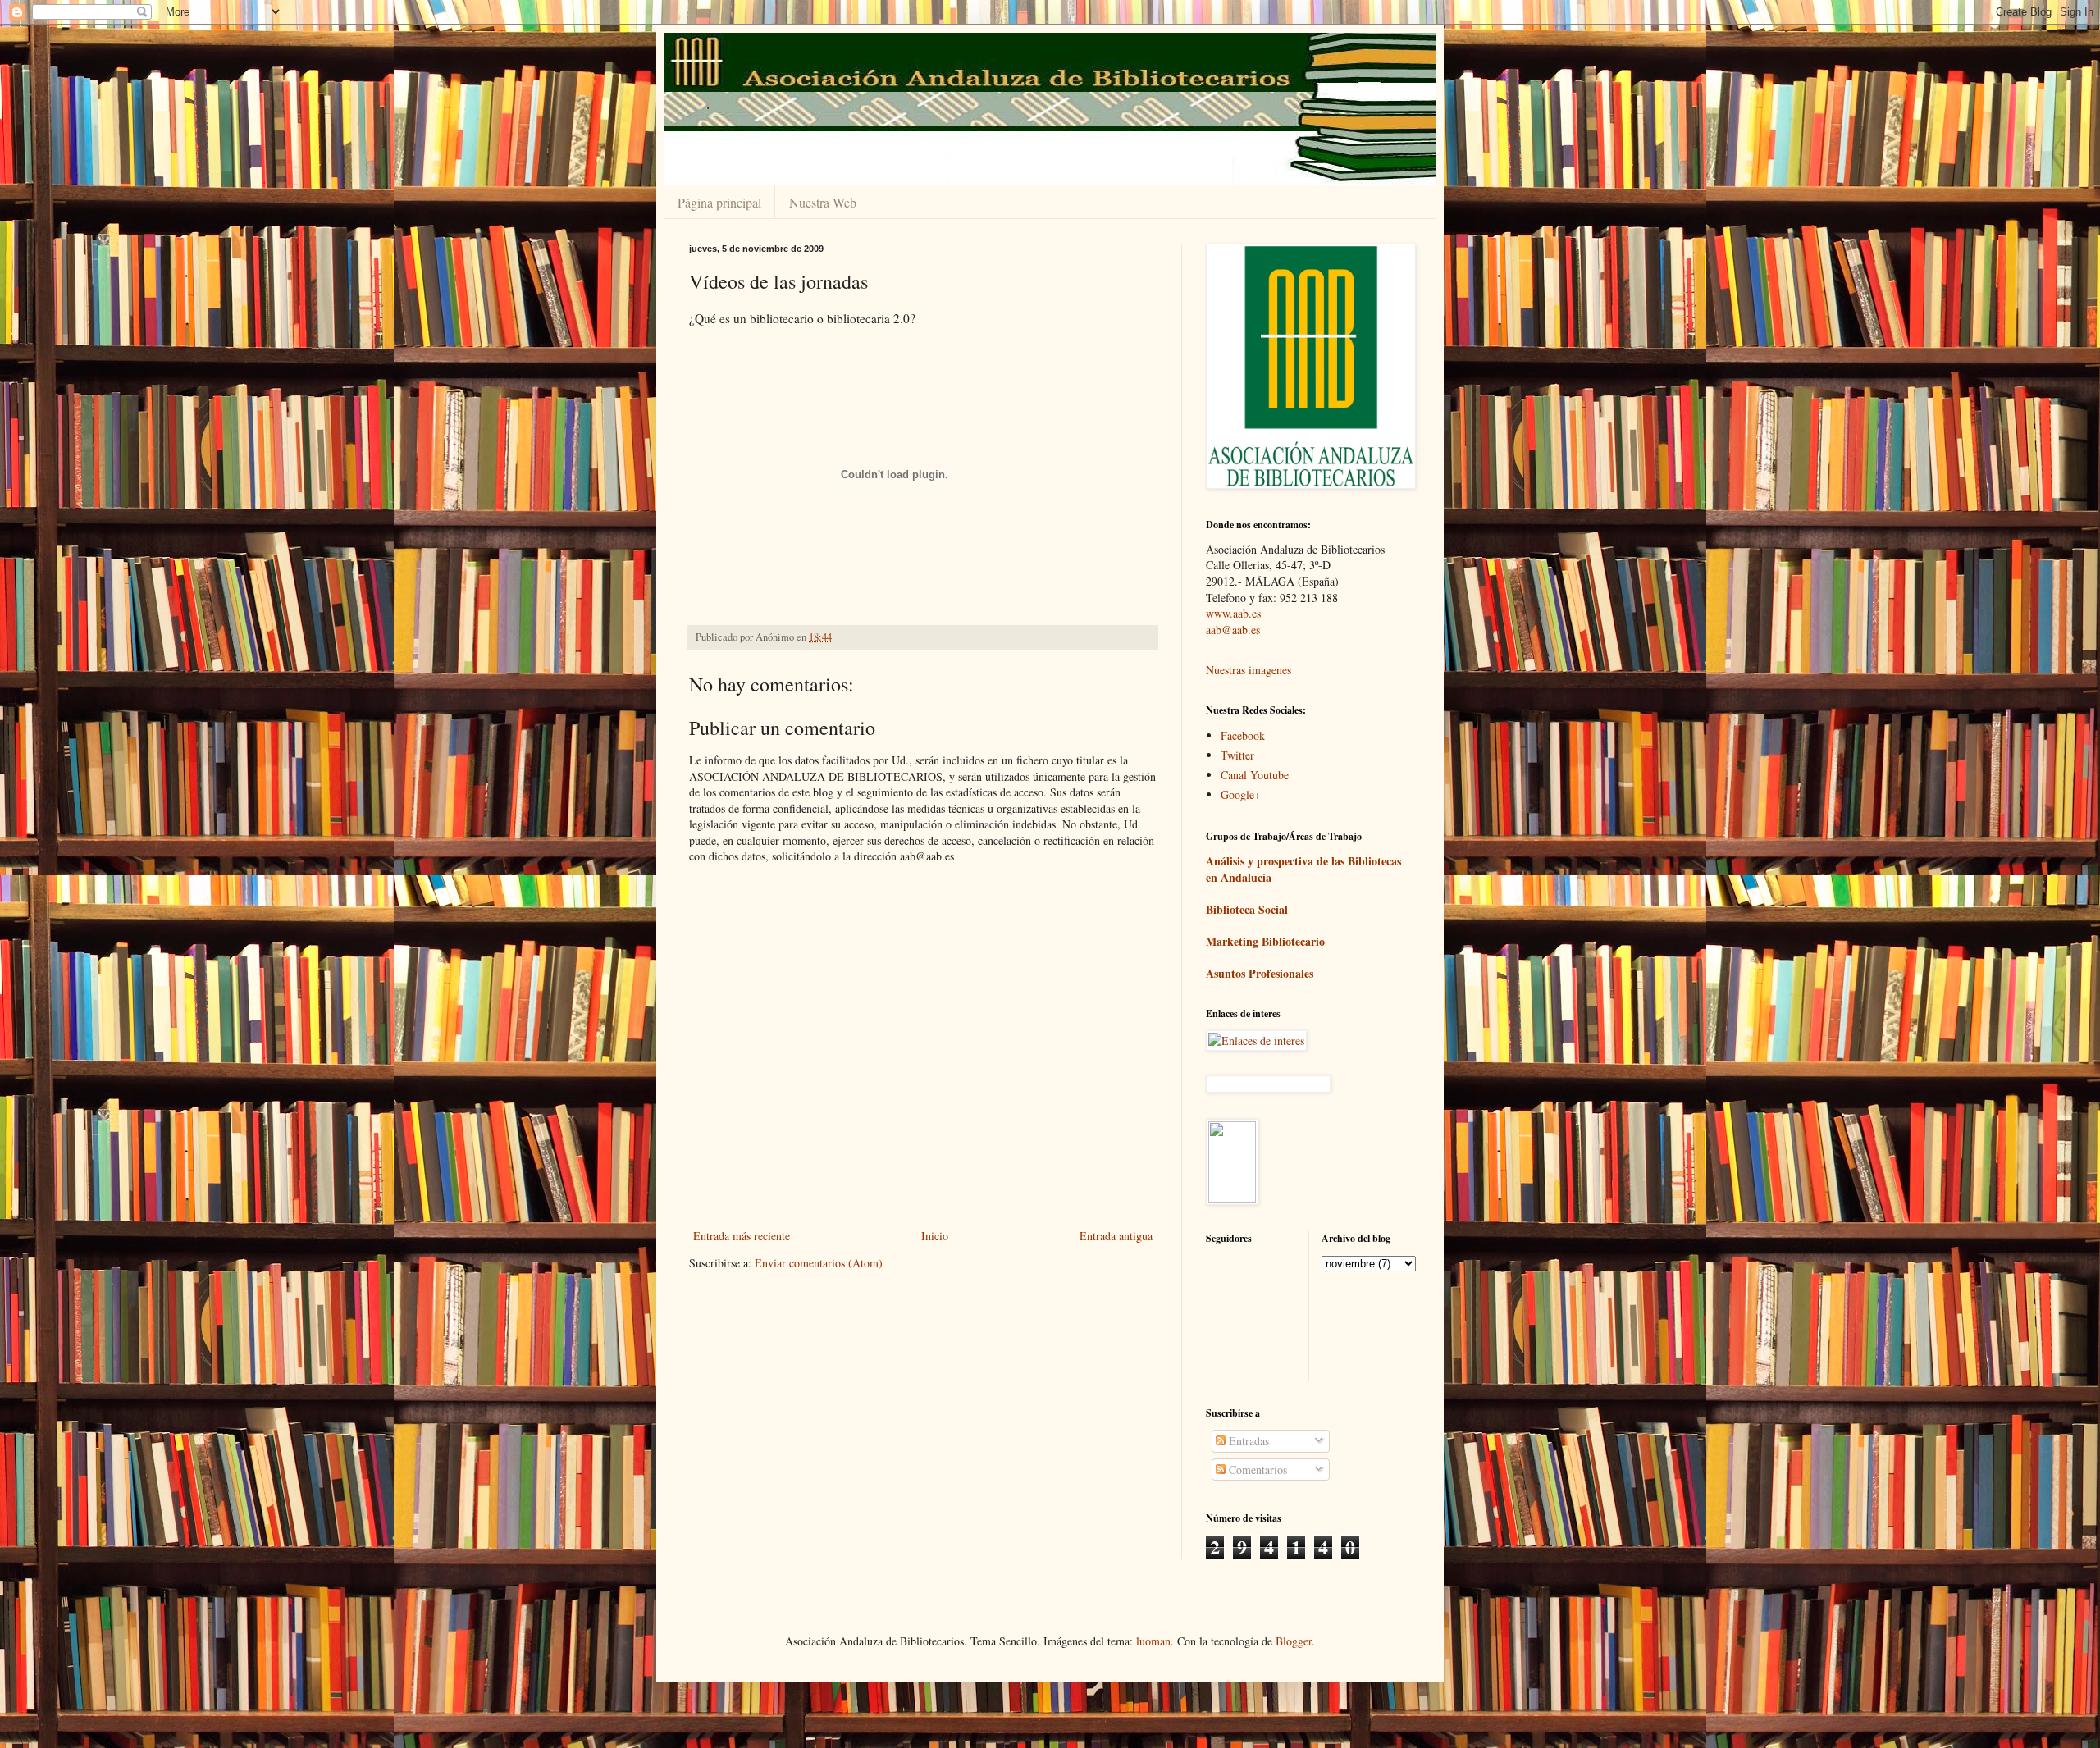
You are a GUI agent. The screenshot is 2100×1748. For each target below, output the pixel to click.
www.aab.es (1233, 613)
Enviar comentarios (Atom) (819, 1263)
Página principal (719, 202)
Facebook (1243, 735)
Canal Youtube (1255, 775)
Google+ (1241, 794)
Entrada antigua (1116, 1236)
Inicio (935, 1236)
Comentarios (1256, 1470)
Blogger (1294, 1641)
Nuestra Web (823, 202)
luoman (1153, 1641)
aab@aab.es (1233, 630)
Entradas (1247, 1441)
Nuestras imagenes (1249, 670)
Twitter (1237, 755)
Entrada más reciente (742, 1236)
